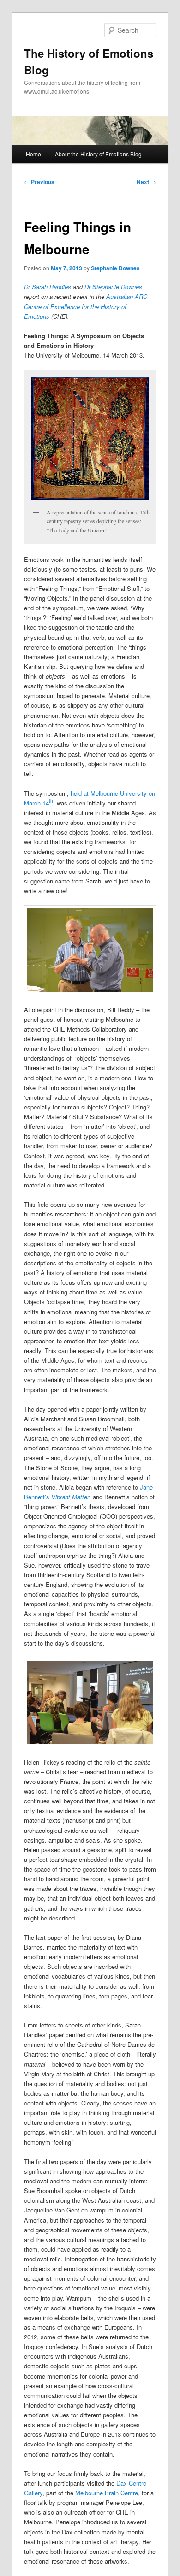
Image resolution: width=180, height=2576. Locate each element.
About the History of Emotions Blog (98, 154)
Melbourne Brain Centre (107, 2493)
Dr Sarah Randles (48, 287)
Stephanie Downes (115, 268)
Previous (39, 182)
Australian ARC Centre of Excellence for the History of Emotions (86, 306)
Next (146, 182)
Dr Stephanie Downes (113, 287)
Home (33, 154)
